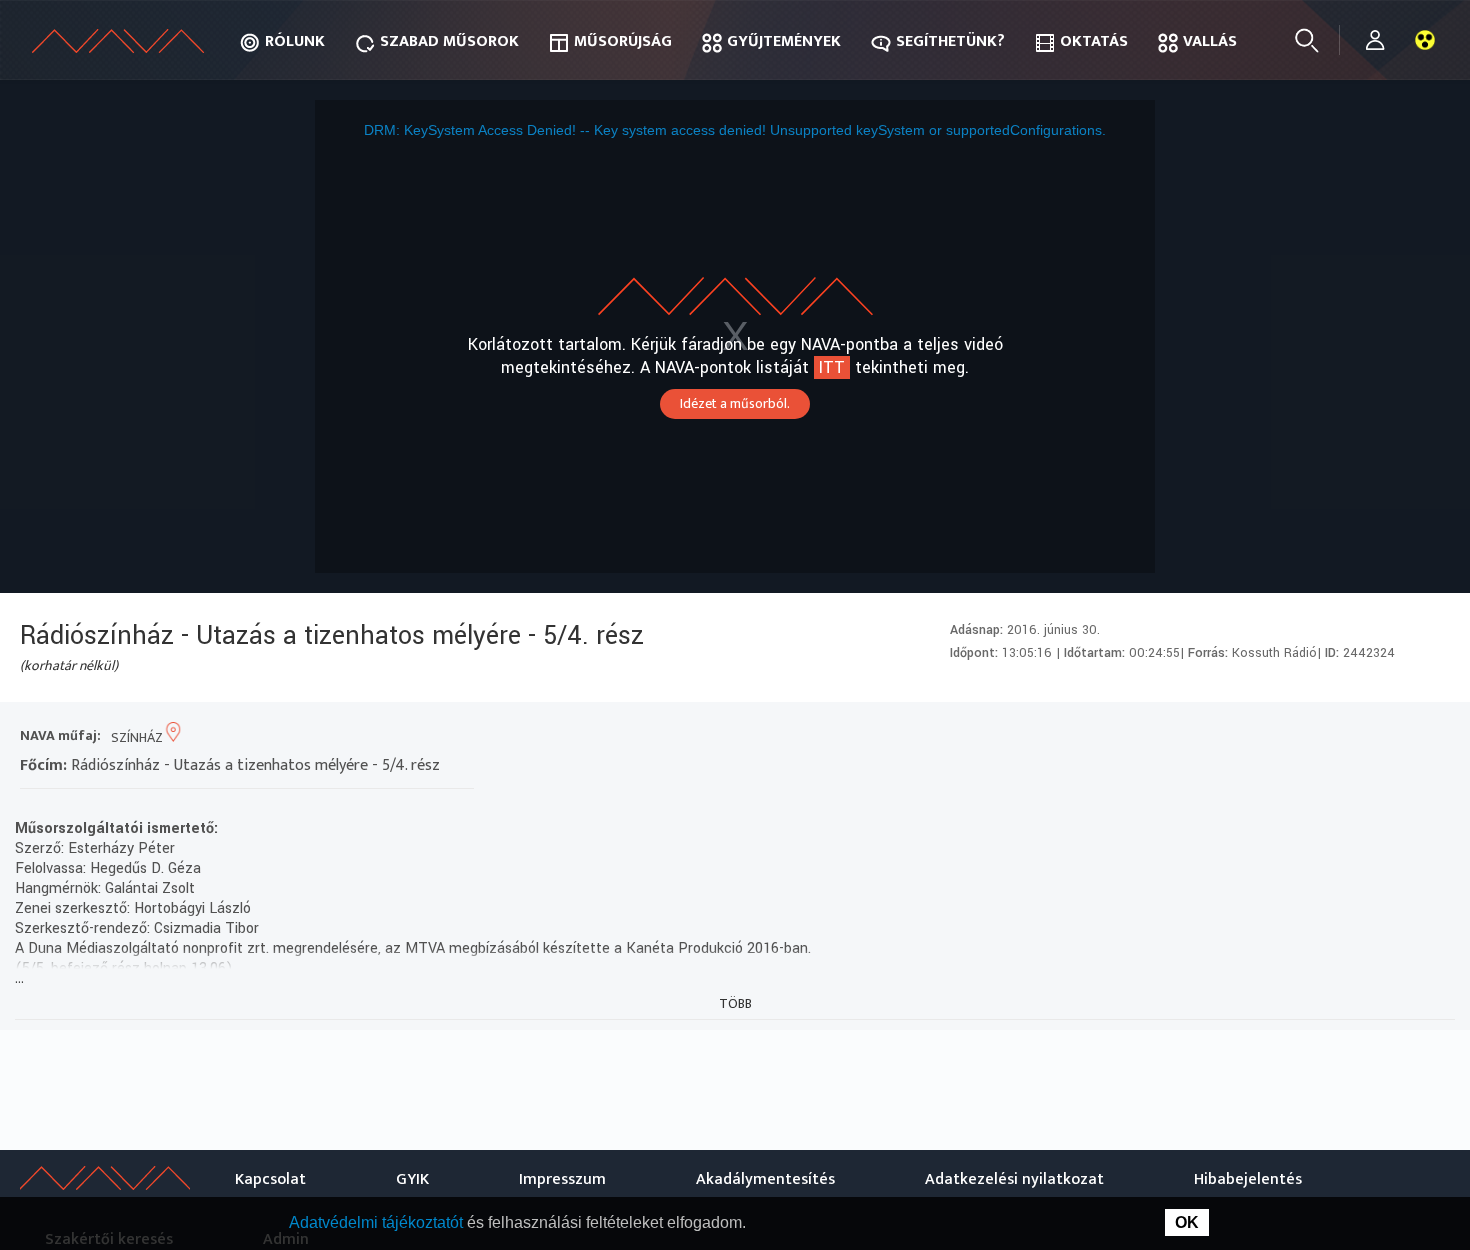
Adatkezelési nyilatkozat (1014, 1179)
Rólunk (295, 41)
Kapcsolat (270, 1179)
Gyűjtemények (784, 41)
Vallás (1210, 41)
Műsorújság (623, 41)
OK (1187, 1222)
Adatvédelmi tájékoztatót (378, 1222)
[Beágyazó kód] (1357, 737)
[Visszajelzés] (1429, 737)
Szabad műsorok (449, 41)
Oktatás (1094, 41)
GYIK (412, 1179)
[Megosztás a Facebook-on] (1393, 737)
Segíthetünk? (950, 41)
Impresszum (562, 1179)
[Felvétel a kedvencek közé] (1249, 737)
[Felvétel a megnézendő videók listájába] (1285, 737)
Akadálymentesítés (765, 1179)
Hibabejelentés (1248, 1179)
